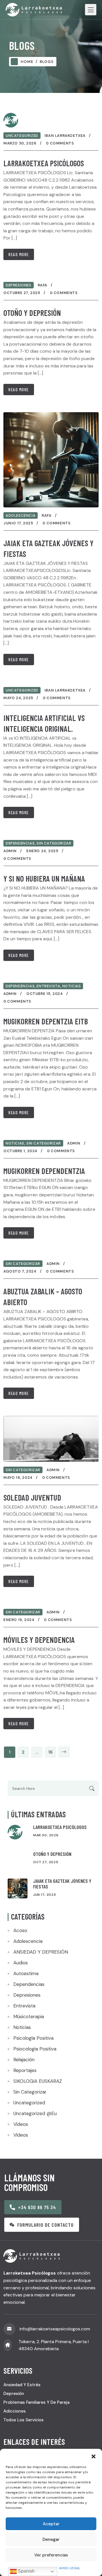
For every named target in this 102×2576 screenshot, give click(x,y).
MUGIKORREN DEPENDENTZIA (44, 1171)
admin (10, 851)
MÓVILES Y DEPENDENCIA (39, 1640)
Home (27, 62)
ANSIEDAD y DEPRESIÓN (41, 1952)
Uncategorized (22, 136)
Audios (21, 1963)
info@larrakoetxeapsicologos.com (55, 2329)
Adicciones (15, 2411)
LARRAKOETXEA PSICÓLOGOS (44, 163)
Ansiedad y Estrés (22, 2385)
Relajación (24, 2060)
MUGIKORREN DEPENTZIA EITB (46, 1021)
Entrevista (48, 986)
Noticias (72, 986)
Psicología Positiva (33, 2038)
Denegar (51, 2539)
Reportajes (25, 2070)
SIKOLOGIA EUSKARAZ (38, 2081)
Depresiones (19, 285)
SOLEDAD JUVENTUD (32, 1497)
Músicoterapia (29, 2016)
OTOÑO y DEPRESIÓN (32, 313)
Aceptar (51, 2524)
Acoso (20, 1930)
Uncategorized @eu (35, 2113)
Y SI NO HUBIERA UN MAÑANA (44, 878)
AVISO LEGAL (70, 2568)
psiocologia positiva (35, 2049)
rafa (42, 285)
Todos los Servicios (24, 2420)
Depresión (14, 2394)
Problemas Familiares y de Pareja (36, 2402)
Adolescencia (21, 515)
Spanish (26, 2571)
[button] (93, 2456)
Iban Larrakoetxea (65, 136)
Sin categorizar (54, 843)
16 (50, 1752)
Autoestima (26, 1973)
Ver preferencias (51, 2555)
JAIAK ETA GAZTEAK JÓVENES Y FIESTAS (62, 1884)
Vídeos (21, 2124)
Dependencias (20, 843)
